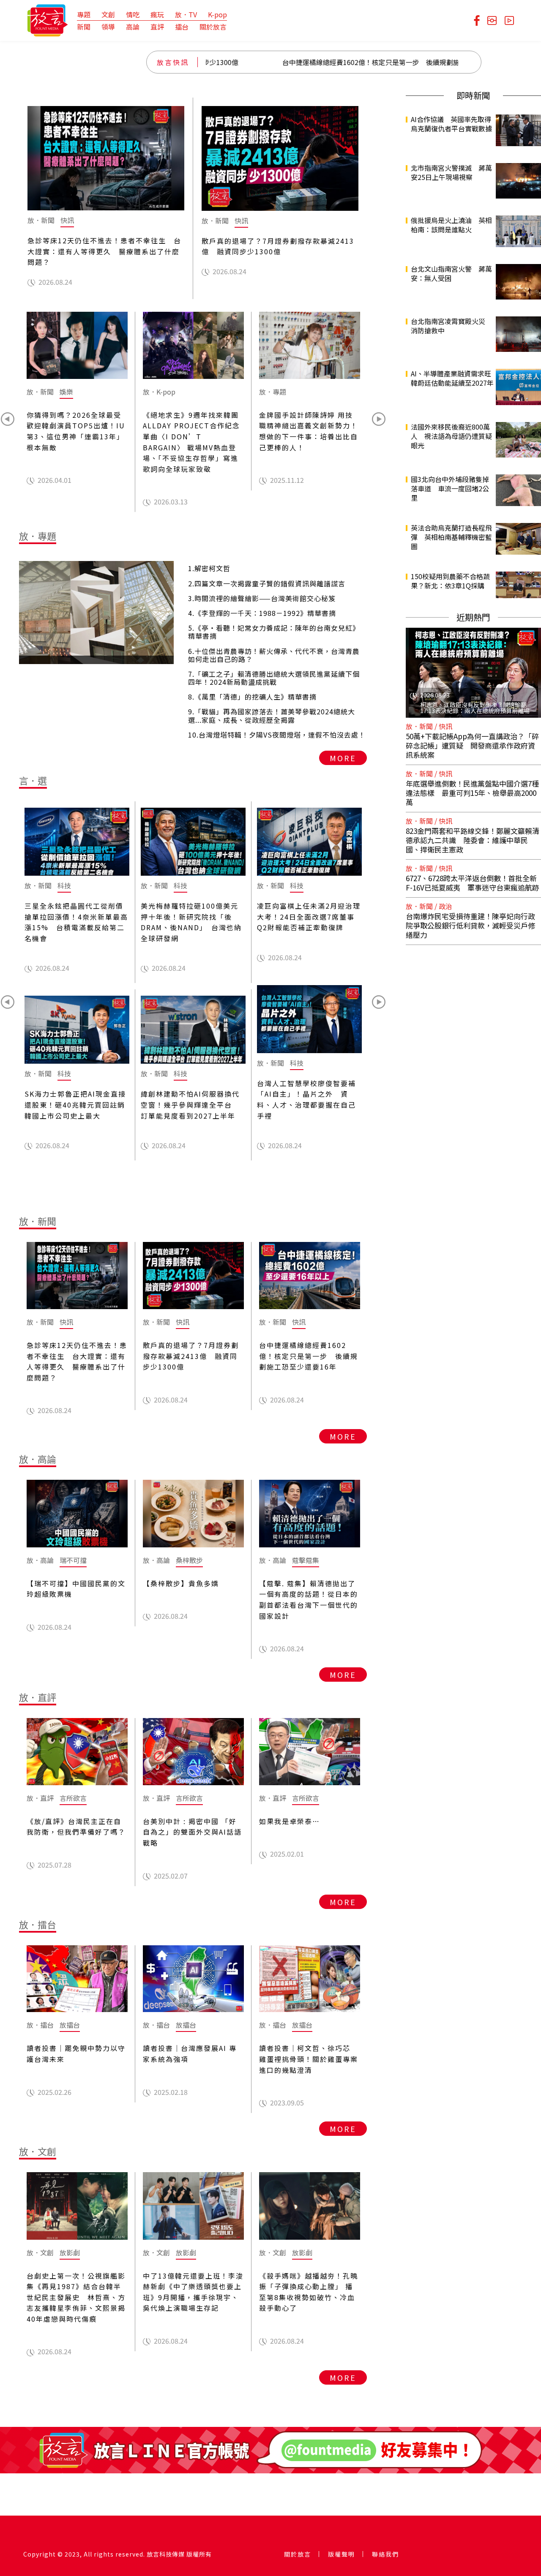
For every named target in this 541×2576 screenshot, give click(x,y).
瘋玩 (157, 14)
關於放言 (213, 27)
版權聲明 (342, 2554)
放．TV (186, 14)
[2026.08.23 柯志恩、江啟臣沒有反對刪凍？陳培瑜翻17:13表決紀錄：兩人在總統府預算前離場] (473, 672)
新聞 (84, 27)
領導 (108, 27)
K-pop (217, 14)
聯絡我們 (385, 2554)
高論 (133, 27)
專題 (84, 14)
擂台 (182, 27)
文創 (108, 14)
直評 (157, 27)
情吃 (133, 14)
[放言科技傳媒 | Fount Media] (48, 19)
